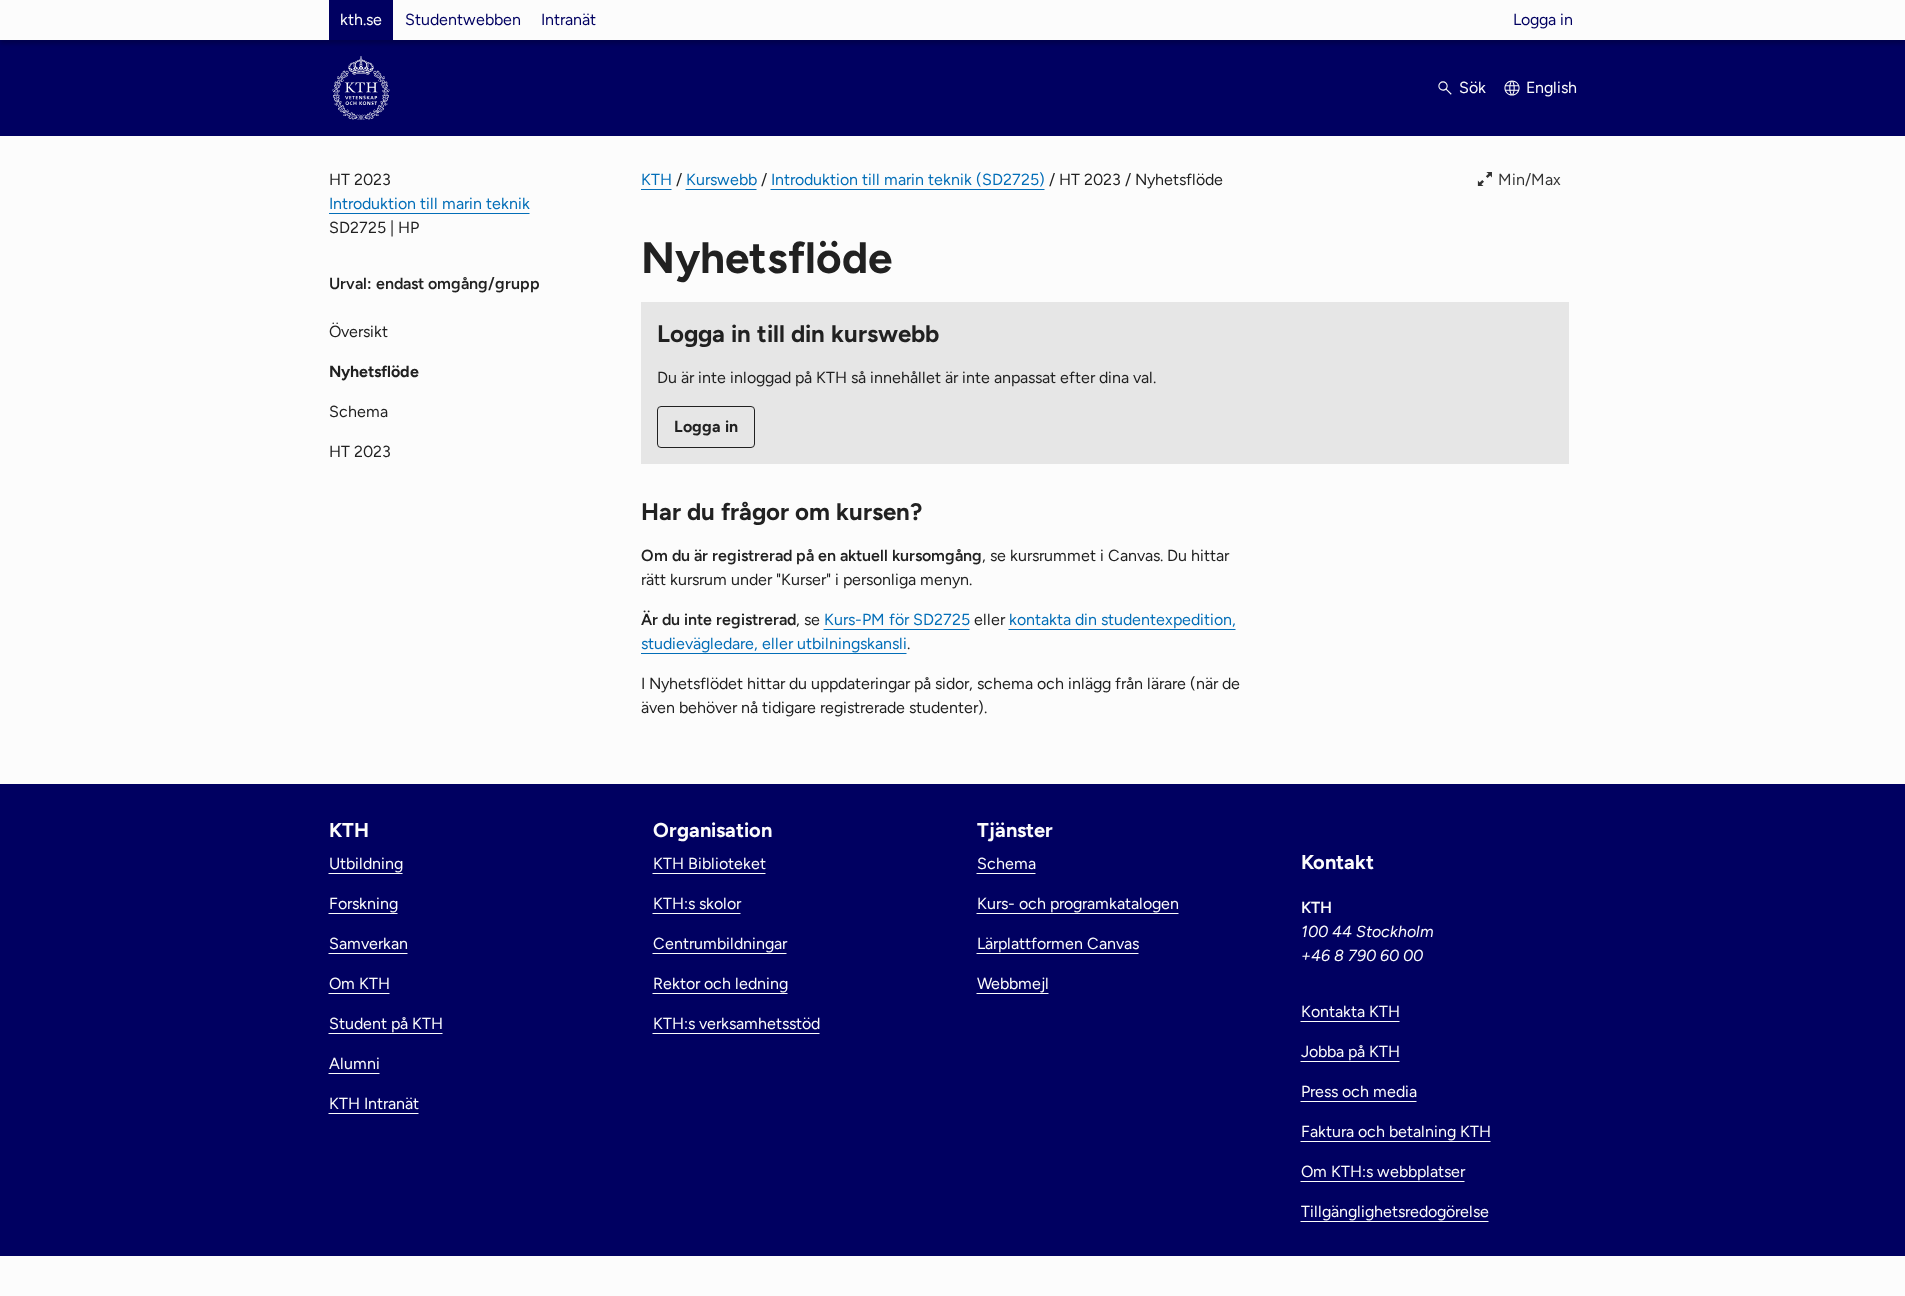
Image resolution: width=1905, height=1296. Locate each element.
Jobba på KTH (1350, 1051)
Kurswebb (721, 179)
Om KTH (359, 983)
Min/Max (1529, 179)
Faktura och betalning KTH (1396, 1131)
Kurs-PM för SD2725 (897, 619)
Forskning (363, 903)
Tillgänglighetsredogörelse (1395, 1211)
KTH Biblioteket (709, 863)
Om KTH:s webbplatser (1383, 1171)
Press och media (1359, 1091)
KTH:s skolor (697, 903)
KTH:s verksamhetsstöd (736, 1023)
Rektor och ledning (720, 983)
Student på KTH (386, 1023)
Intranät (568, 19)
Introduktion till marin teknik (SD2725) (908, 179)
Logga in (1543, 19)
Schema (358, 411)
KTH (656, 179)
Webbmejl (1013, 983)
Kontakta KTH (1350, 1011)
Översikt (358, 331)
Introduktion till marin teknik (429, 203)
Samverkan (368, 943)
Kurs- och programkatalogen (1078, 903)
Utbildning (366, 863)
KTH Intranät (374, 1103)
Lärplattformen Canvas (1058, 943)
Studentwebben (463, 19)
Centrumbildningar (720, 943)
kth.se (361, 19)
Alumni (354, 1063)
